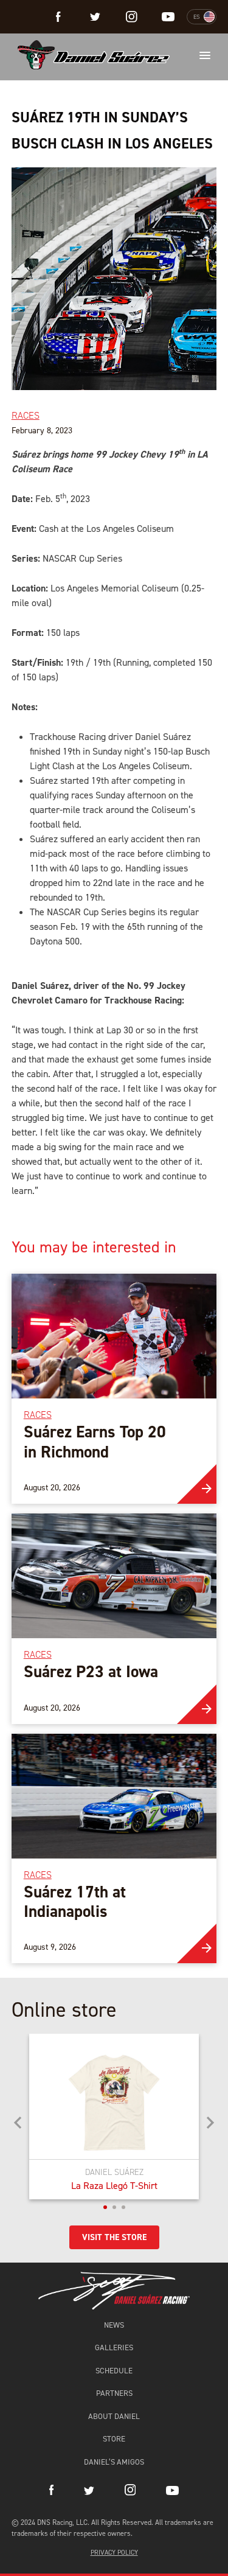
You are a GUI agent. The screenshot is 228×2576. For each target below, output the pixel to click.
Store (114, 2439)
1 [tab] (105, 2207)
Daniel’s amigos (114, 2462)
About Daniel (114, 2416)
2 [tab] (114, 2207)
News (114, 2325)
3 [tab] (123, 2207)
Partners (114, 2393)
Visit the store (114, 2237)
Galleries (114, 2347)
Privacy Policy (114, 2553)
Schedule (114, 2371)
